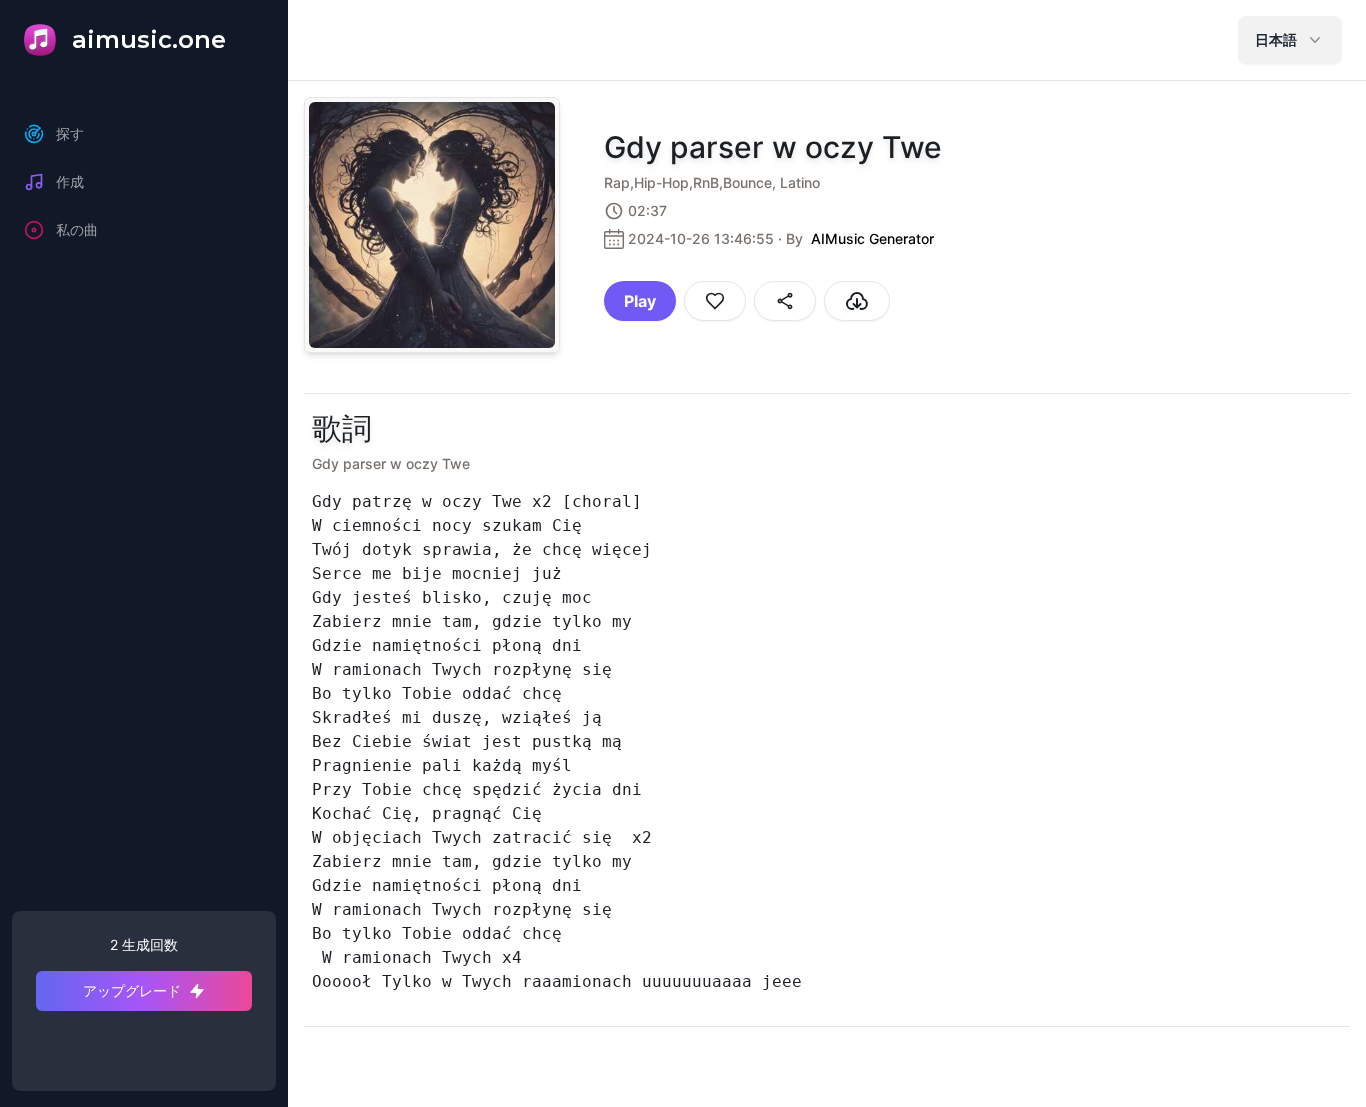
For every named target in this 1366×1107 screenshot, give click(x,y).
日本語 (1276, 39)
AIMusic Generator (872, 238)
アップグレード (132, 990)
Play (640, 301)
